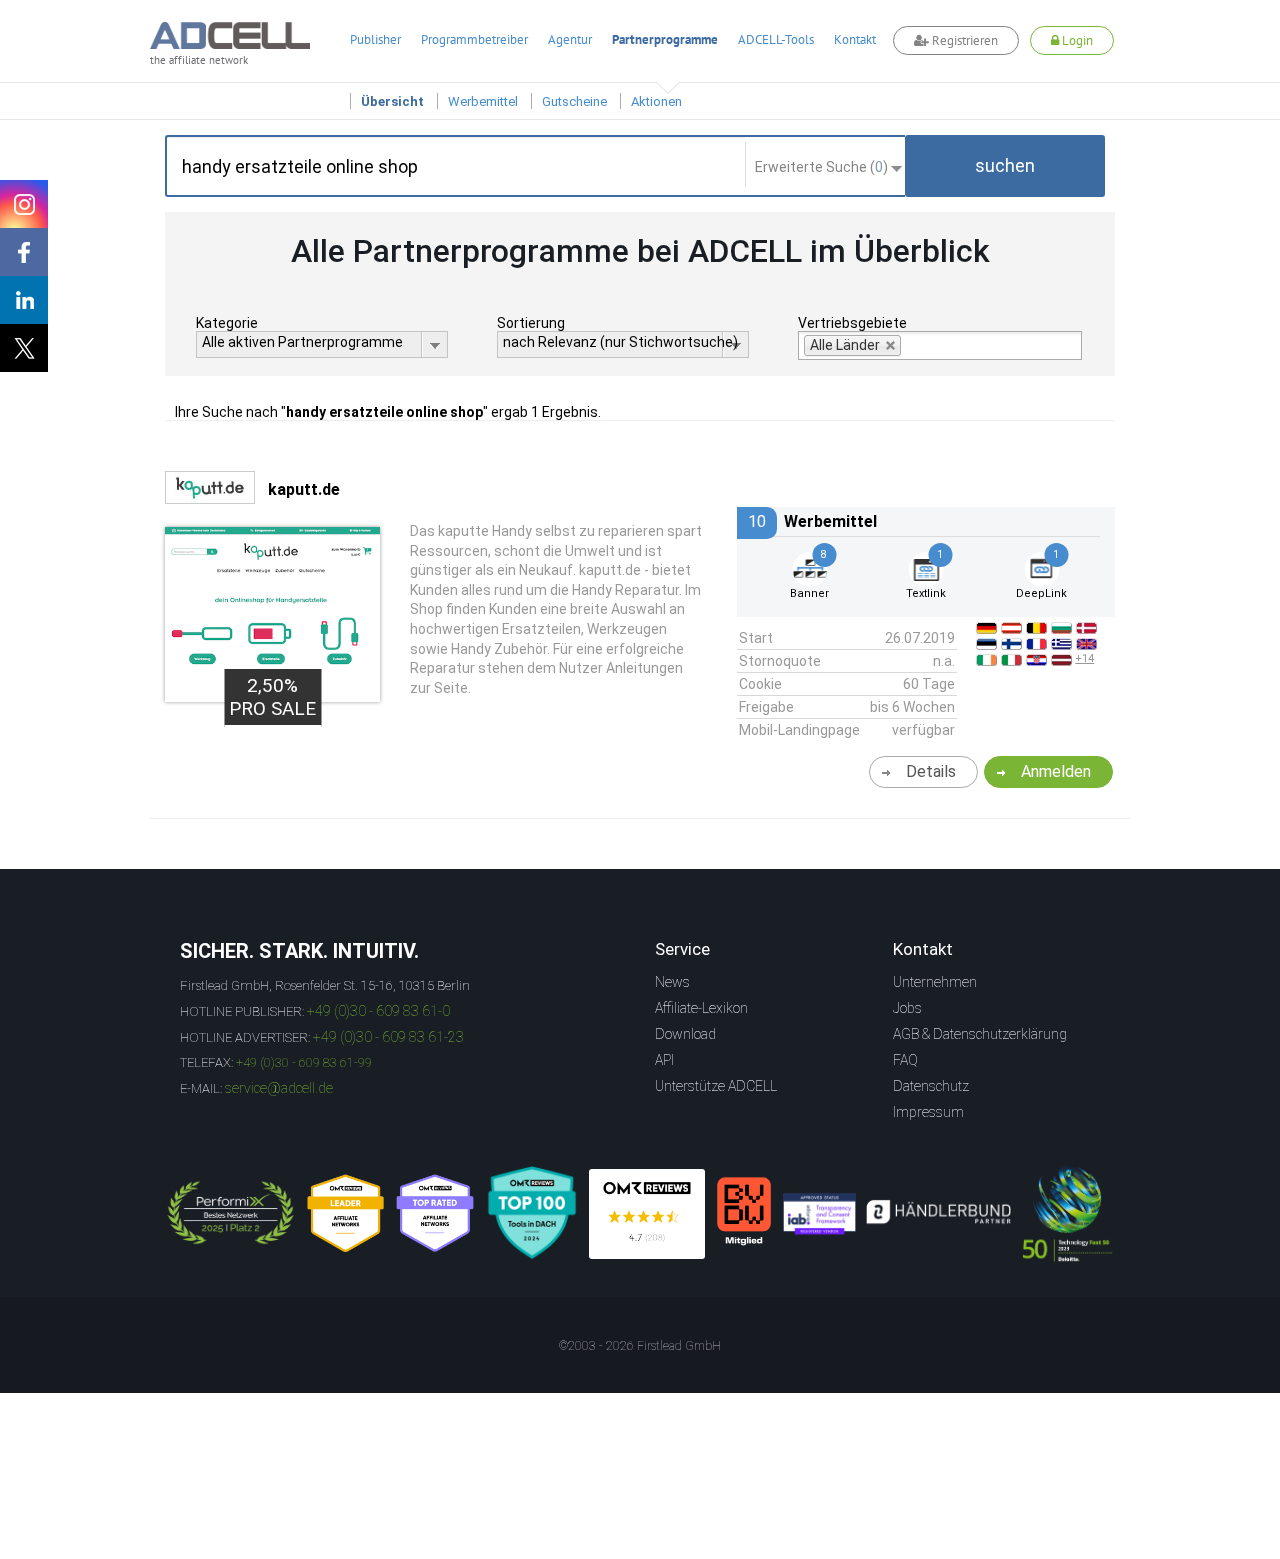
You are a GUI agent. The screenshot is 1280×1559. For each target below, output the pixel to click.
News (672, 982)
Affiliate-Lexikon (701, 1008)
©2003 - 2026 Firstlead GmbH (640, 1346)
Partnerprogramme (665, 39)
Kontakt (855, 39)
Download (685, 1034)
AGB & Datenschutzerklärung (980, 1034)
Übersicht (392, 101)
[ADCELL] (647, 1214)
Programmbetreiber (474, 39)
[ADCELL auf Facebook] (24, 252)
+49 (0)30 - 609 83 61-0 (378, 1011)
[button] (1005, 166)
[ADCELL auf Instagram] (24, 204)
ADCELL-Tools (776, 39)
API (664, 1060)
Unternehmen (935, 982)
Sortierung (531, 323)
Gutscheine (574, 101)
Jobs (907, 1008)
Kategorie (227, 323)
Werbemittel (483, 101)
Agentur (570, 39)
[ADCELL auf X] (24, 348)
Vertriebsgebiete (852, 323)
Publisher (375, 39)
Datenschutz (931, 1086)
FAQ (905, 1060)
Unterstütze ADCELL (716, 1086)
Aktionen (656, 101)
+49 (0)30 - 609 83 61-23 (388, 1037)
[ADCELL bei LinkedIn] (24, 300)
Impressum (928, 1112)
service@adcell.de (279, 1088)
